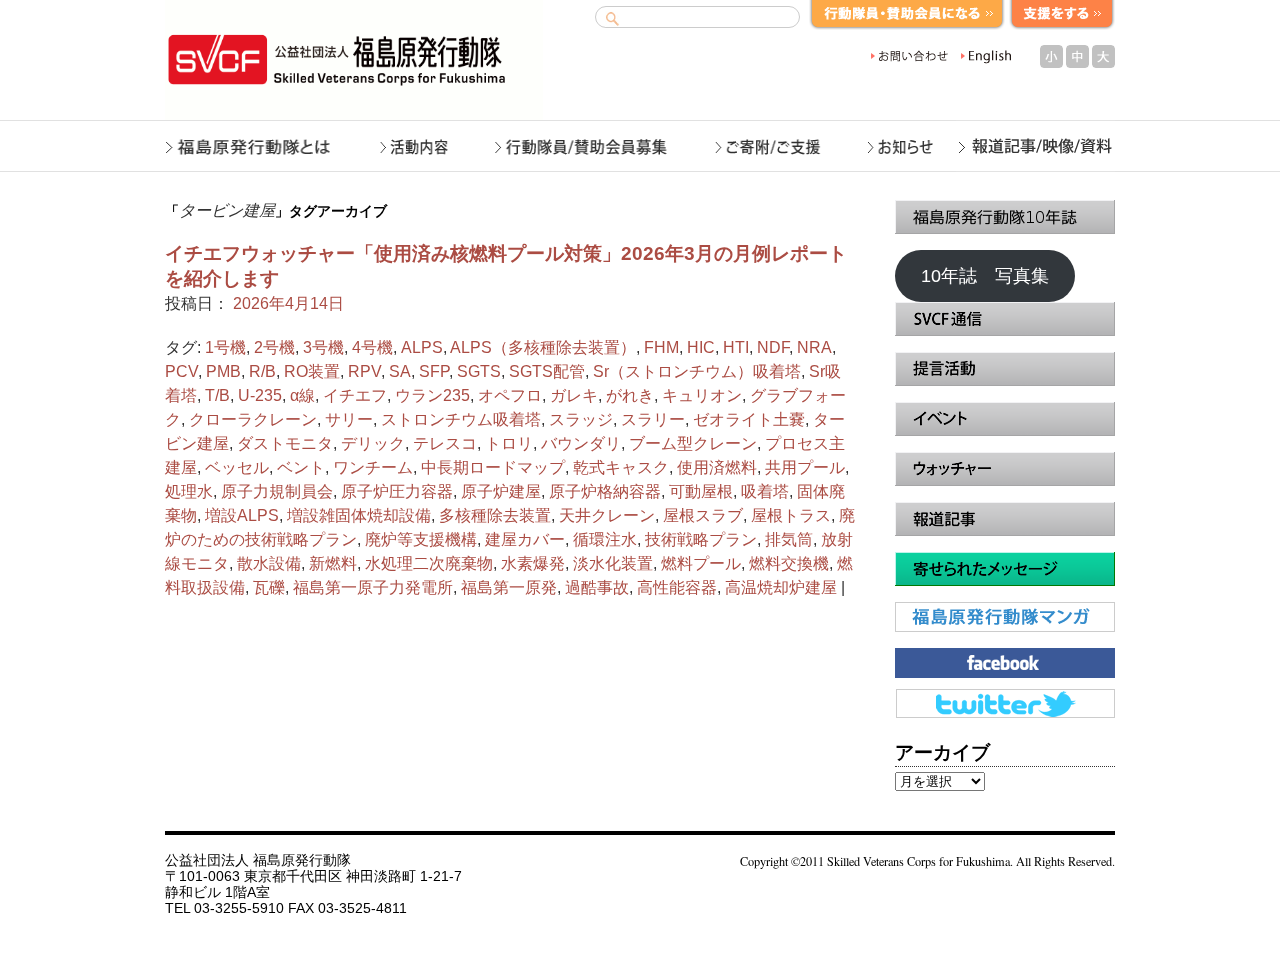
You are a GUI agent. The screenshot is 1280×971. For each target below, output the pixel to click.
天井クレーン (607, 515)
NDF (773, 347)
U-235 (260, 395)
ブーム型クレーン (693, 443)
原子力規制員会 (277, 491)
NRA (814, 347)
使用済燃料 (717, 467)
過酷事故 (597, 587)
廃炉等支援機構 (421, 539)
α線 (302, 395)
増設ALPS (242, 515)
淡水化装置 (613, 563)
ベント (301, 467)
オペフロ (510, 395)
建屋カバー (525, 539)
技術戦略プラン (701, 539)
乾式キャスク (621, 467)
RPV (364, 371)
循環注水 (605, 539)
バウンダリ (581, 443)
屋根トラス (791, 515)
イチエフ (355, 395)
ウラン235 (432, 395)
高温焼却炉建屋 (781, 587)
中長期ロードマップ (493, 467)
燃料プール (701, 563)
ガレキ (574, 395)
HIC (701, 347)
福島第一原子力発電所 (373, 587)
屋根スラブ (703, 515)
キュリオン (702, 395)
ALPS (422, 347)
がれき (630, 395)
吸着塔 (765, 491)
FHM (661, 347)
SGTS (479, 371)
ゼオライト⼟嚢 (749, 419)
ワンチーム (373, 467)
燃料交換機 (789, 563)
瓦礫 (269, 587)
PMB (223, 371)
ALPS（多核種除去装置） (543, 347)
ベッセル (237, 467)
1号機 (225, 347)
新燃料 (333, 563)
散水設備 (269, 563)
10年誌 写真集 (985, 276)
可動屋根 (701, 491)
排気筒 (789, 539)
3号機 (323, 347)
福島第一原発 (509, 587)
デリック (373, 443)
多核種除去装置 (495, 515)
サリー (349, 419)
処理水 (189, 491)
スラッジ (581, 419)
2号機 (274, 347)
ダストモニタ (285, 443)
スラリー (653, 419)
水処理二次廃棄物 (429, 563)
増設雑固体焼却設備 (359, 515)
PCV (181, 371)
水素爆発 (533, 563)
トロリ (509, 443)
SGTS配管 (547, 371)
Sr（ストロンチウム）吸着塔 (697, 371)
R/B (262, 371)
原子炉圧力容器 (397, 491)
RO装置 (312, 371)
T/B (217, 395)
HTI (736, 347)
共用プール (805, 467)
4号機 (372, 347)
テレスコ (445, 443)
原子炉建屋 (501, 491)
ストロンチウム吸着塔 (461, 419)
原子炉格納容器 (605, 491)
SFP (434, 371)
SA (400, 371)
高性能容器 (677, 587)
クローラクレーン (253, 419)
